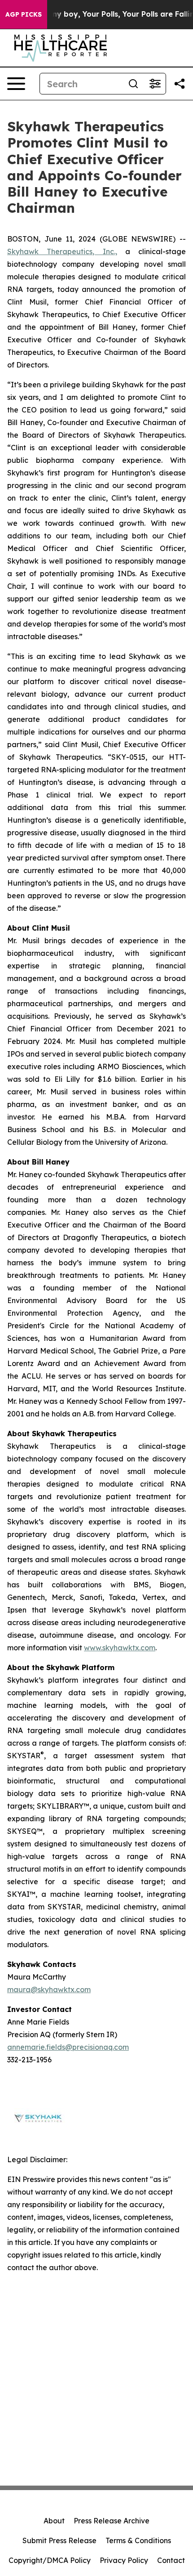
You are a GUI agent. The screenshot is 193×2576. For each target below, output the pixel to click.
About (54, 2521)
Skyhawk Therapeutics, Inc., (62, 251)
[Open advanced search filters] (155, 84)
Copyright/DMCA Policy (50, 2560)
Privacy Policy (124, 2560)
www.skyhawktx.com (120, 1648)
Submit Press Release (59, 2540)
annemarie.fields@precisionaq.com (68, 2047)
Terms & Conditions (138, 2540)
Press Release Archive (112, 2521)
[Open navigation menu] (16, 84)
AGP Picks (24, 14)
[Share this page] (180, 84)
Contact (171, 2560)
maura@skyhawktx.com (49, 1989)
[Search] (133, 84)
